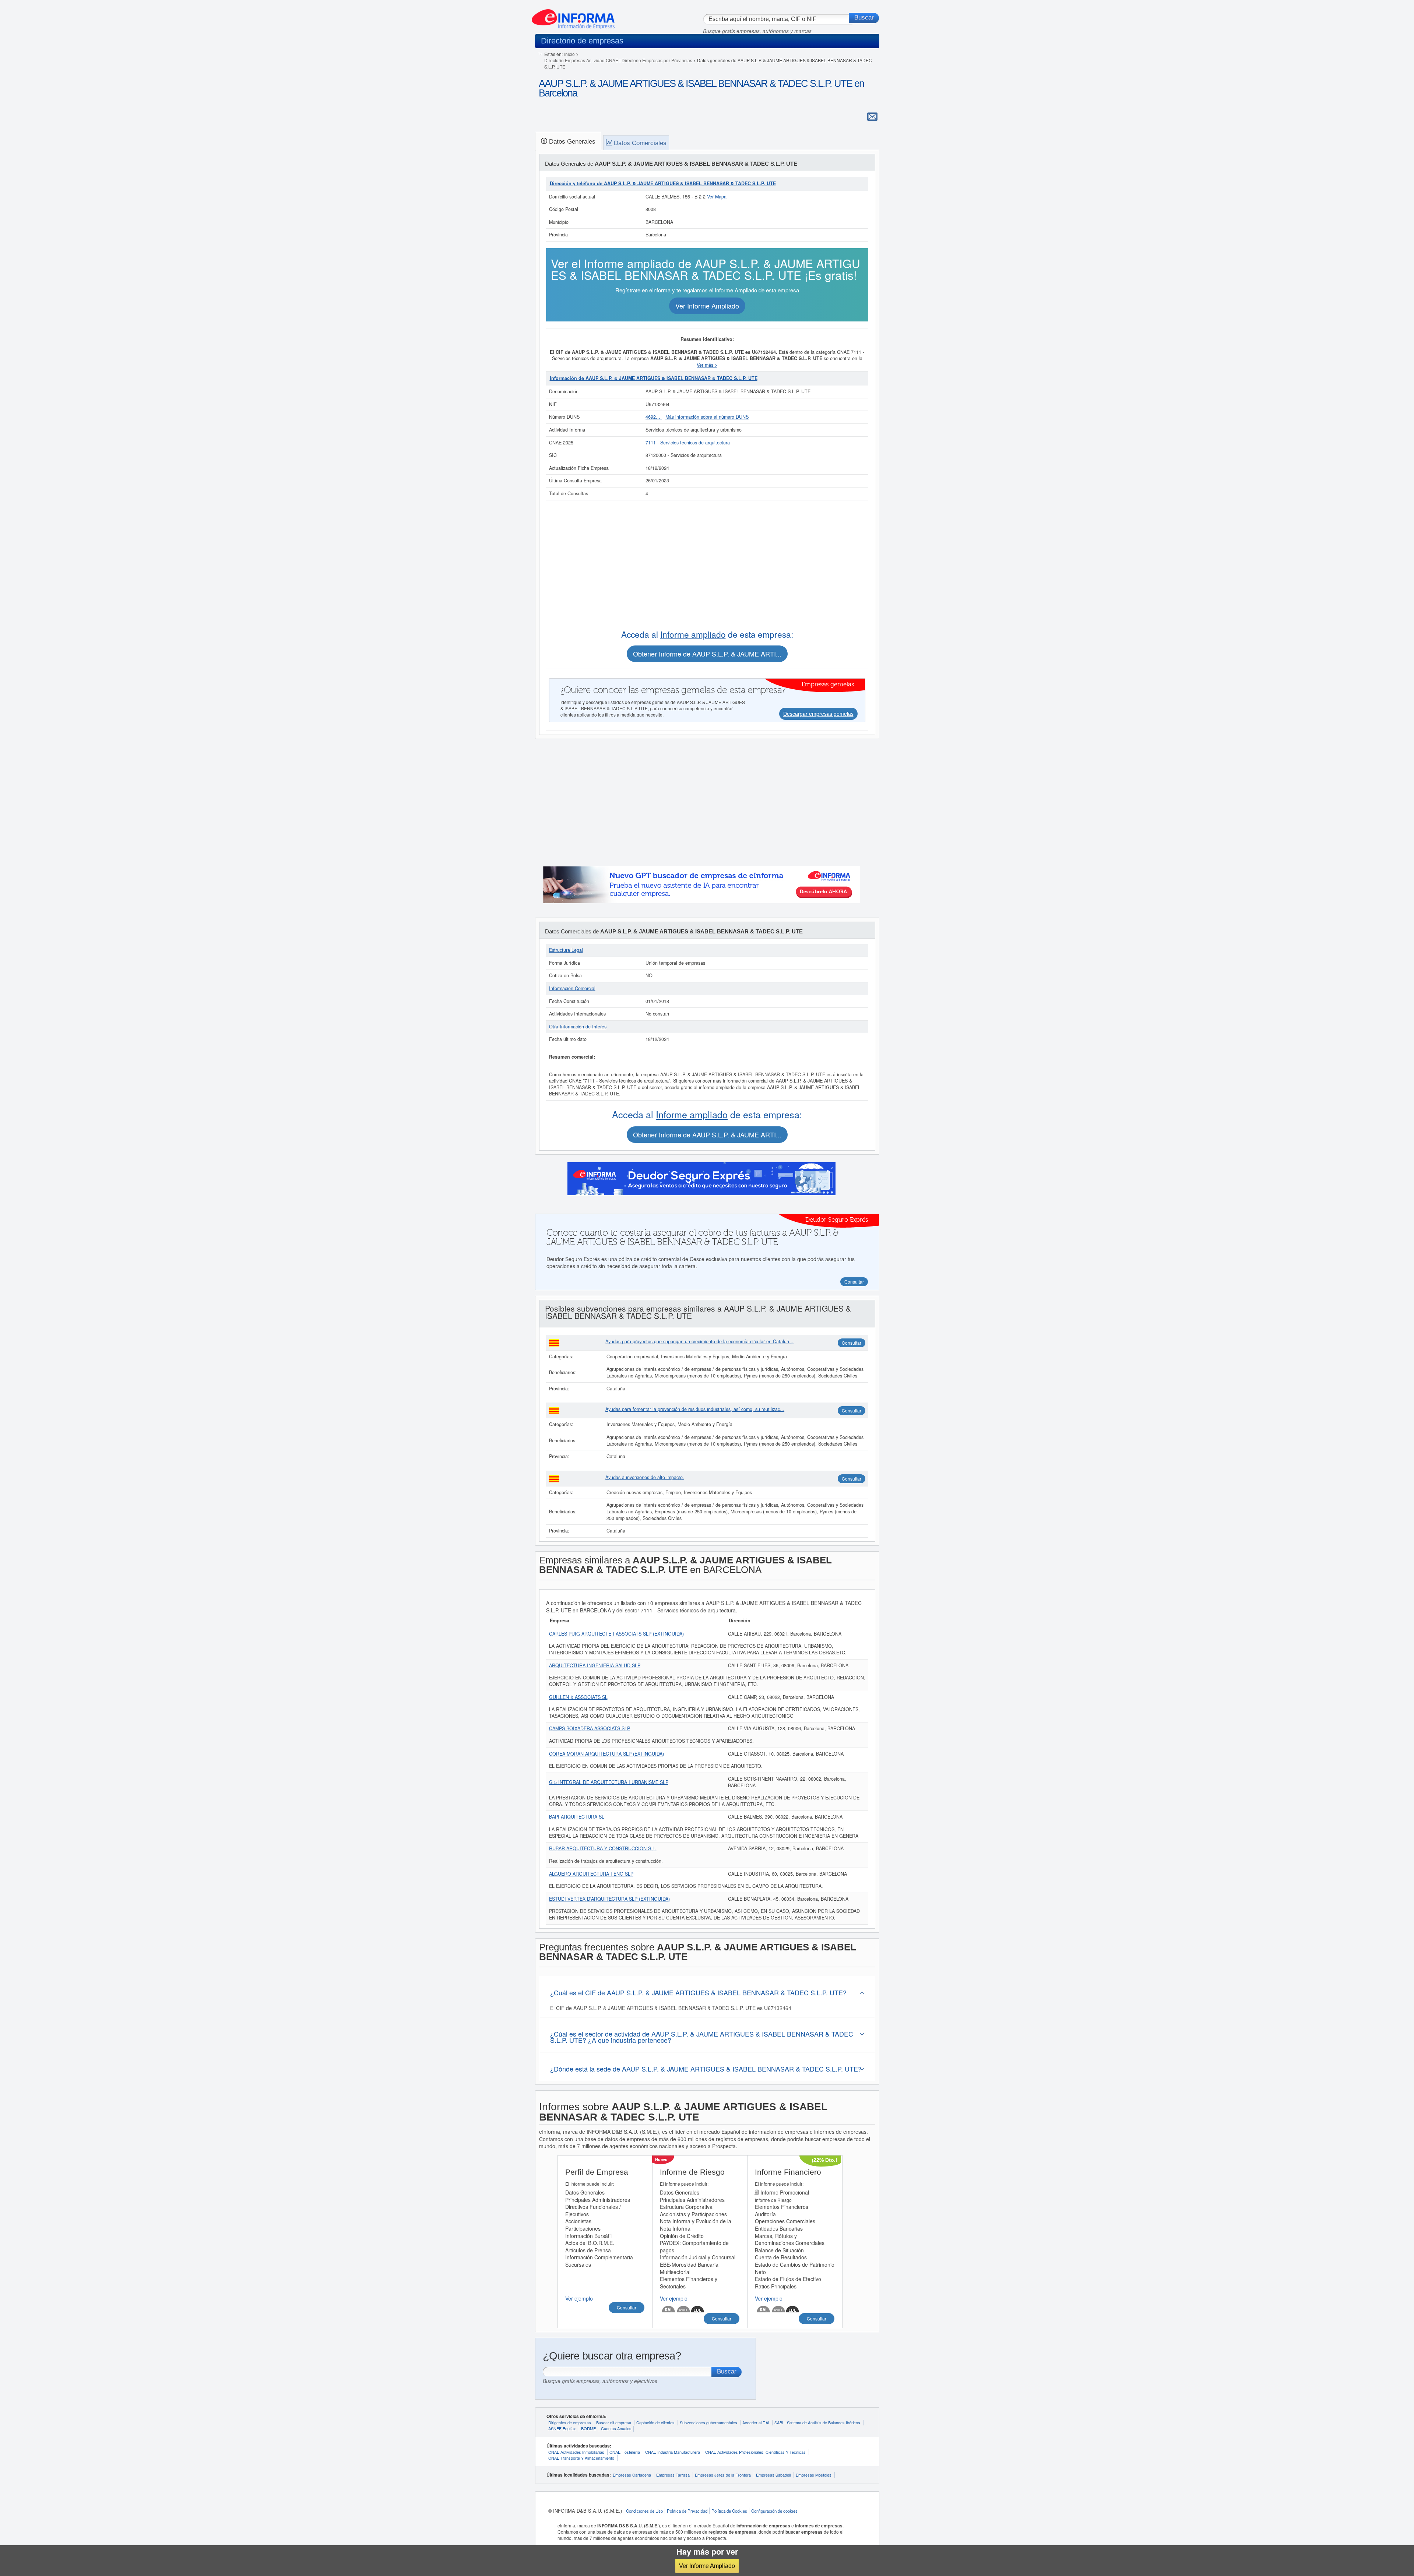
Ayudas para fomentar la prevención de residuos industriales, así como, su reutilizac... (695, 1409)
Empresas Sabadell (773, 2475)
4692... (654, 417)
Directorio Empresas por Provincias (657, 60)
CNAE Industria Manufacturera (673, 2452)
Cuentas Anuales (616, 2428)
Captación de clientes (655, 2422)
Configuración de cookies (774, 2511)
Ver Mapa (717, 197)
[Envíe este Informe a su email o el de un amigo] (872, 116)
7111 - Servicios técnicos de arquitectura (688, 443)
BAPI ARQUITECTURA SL (577, 1817)
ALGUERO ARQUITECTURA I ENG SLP (591, 1874)
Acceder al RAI (756, 2422)
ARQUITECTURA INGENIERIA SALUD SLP (595, 1665)
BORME (588, 2428)
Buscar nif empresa (614, 2422)
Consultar (852, 1343)
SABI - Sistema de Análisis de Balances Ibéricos (817, 2422)
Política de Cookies (729, 2511)
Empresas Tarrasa (673, 2475)
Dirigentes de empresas (570, 2422)
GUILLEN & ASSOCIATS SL (578, 1697)
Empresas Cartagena (632, 2475)
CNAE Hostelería (625, 2452)
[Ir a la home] (573, 16)
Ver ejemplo (579, 2298)
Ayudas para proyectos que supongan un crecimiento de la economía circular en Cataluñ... (699, 1341)
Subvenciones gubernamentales (708, 2422)
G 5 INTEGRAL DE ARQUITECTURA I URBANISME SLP (609, 1782)
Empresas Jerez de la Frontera (723, 2475)
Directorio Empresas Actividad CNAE (581, 60)
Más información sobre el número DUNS (707, 417)
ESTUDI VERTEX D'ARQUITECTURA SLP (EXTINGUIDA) (609, 1899)
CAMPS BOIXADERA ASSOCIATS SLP (590, 1728)
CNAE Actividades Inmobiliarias (576, 2452)
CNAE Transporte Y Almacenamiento (581, 2458)
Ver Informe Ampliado (707, 2566)
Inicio (569, 54)
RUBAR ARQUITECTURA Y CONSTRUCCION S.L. (603, 1848)
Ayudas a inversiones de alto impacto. (645, 1477)
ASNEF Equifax (562, 2428)
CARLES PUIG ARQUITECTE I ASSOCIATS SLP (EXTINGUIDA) (616, 1634)
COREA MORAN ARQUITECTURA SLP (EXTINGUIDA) (606, 1754)
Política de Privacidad (687, 2511)
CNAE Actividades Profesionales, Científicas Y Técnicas (755, 2452)
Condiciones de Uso (644, 2511)
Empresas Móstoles (814, 2475)
